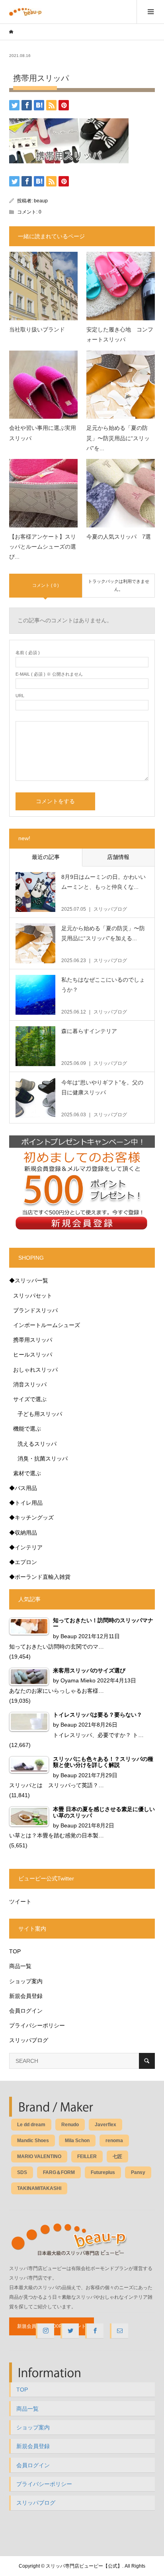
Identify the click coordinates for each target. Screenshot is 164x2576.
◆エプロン (23, 1562)
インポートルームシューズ (47, 1325)
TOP (15, 1951)
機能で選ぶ (27, 1429)
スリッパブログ (29, 2040)
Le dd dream (31, 2125)
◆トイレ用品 (26, 1503)
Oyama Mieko (78, 1680)
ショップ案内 (26, 1981)
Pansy (138, 2172)
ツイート (20, 1902)
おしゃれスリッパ (35, 1370)
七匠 (117, 2156)
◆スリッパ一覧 (29, 1280)
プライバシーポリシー (37, 2025)
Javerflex (105, 2125)
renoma (114, 2141)
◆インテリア (26, 1547)
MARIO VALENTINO (39, 2156)
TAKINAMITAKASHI (39, 2188)
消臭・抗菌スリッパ (43, 1459)
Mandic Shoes (33, 2141)
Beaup (69, 1636)
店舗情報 (118, 857)
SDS (22, 2172)
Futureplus (103, 2172)
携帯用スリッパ (33, 1340)
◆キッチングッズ (31, 1517)
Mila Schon (77, 2141)
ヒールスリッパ (33, 1355)
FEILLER (87, 2156)
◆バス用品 (23, 1488)
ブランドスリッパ (35, 1310)
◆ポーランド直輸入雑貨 (40, 1577)
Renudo (70, 2125)
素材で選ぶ (27, 1473)
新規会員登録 (26, 1996)
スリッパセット (33, 1296)
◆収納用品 (23, 1533)
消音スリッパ (30, 1384)
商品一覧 (20, 1966)
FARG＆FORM (59, 2172)
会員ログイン (26, 2011)
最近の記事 (46, 857)
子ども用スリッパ (40, 1414)
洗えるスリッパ (37, 1444)
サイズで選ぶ (30, 1399)
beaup (41, 201)
